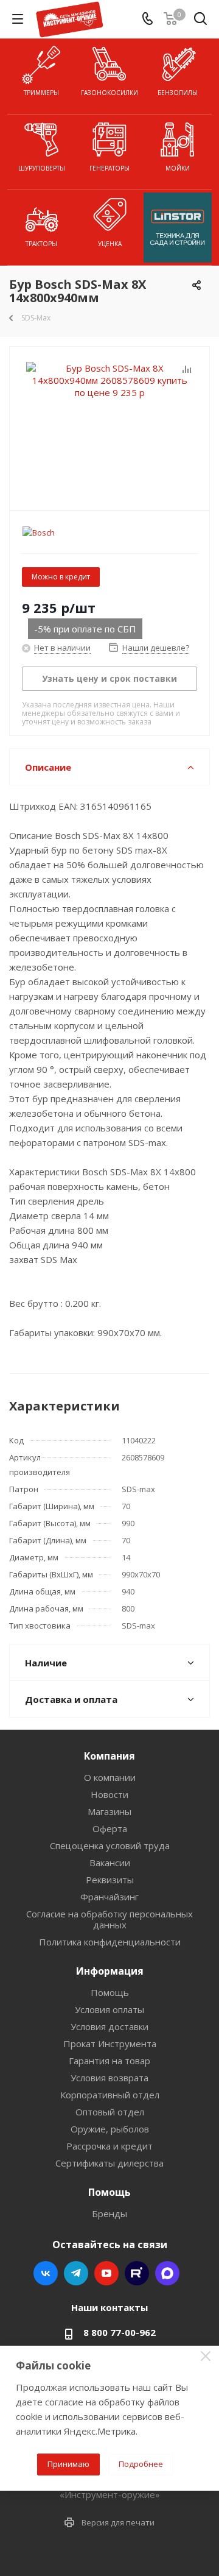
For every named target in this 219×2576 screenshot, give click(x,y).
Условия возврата (109, 2078)
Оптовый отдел (110, 2112)
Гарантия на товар (109, 2061)
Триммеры (41, 93)
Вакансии (110, 1863)
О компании (110, 1777)
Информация (110, 1971)
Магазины (109, 1811)
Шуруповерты (42, 168)
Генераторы (109, 168)
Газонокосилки (109, 93)
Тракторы (41, 244)
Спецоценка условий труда (110, 1845)
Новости (109, 1794)
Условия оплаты (109, 2009)
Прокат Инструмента (110, 2043)
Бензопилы (178, 93)
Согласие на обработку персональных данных (109, 1919)
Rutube (137, 2273)
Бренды (109, 2213)
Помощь (110, 1992)
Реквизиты (110, 1880)
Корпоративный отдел (110, 2095)
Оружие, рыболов (110, 2129)
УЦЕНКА (110, 244)
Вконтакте (46, 2273)
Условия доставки (109, 2026)
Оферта (110, 1828)
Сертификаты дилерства (109, 2163)
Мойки (178, 168)
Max (167, 2273)
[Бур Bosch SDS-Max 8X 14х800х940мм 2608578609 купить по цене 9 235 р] (109, 423)
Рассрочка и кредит (109, 2146)
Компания (109, 1756)
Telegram (76, 2273)
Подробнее (141, 2464)
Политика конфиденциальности (110, 1942)
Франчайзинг (109, 1897)
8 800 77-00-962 (120, 2332)
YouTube (106, 2273)
